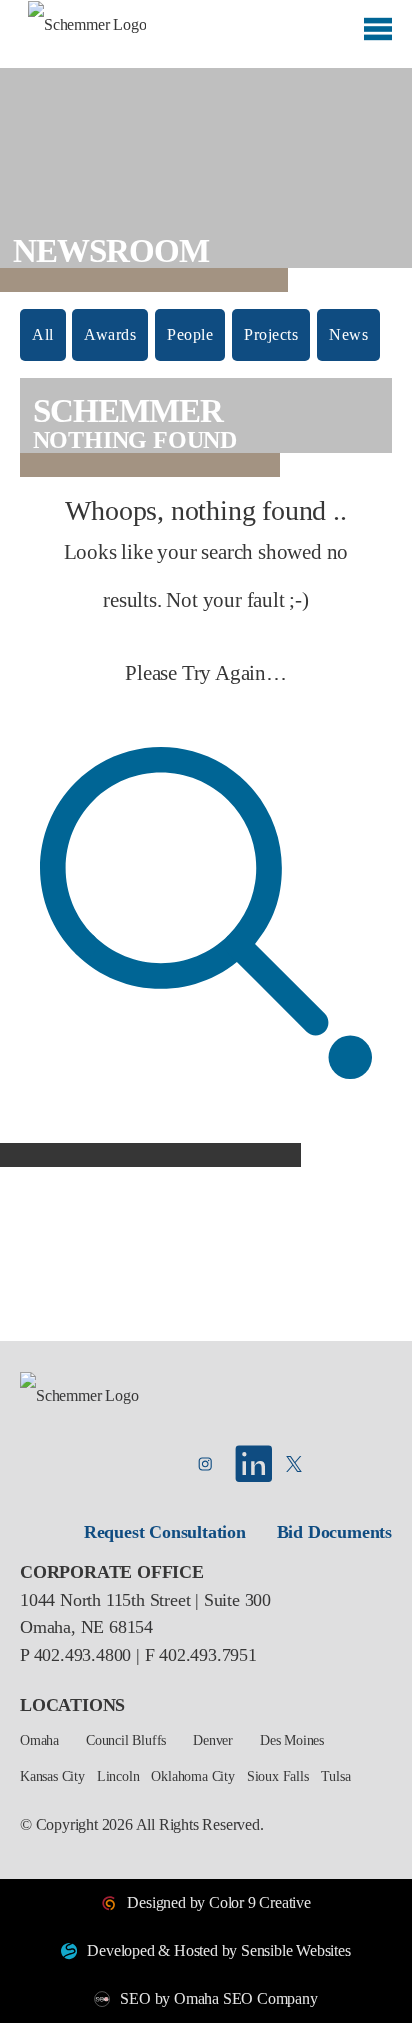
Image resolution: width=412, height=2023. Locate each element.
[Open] (378, 36)
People (190, 334)
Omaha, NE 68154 (86, 1627)
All (43, 334)
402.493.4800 (83, 1655)
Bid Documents (334, 1532)
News (348, 334)
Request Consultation (165, 1532)
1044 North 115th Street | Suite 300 (145, 1600)
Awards (110, 334)
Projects (271, 334)
